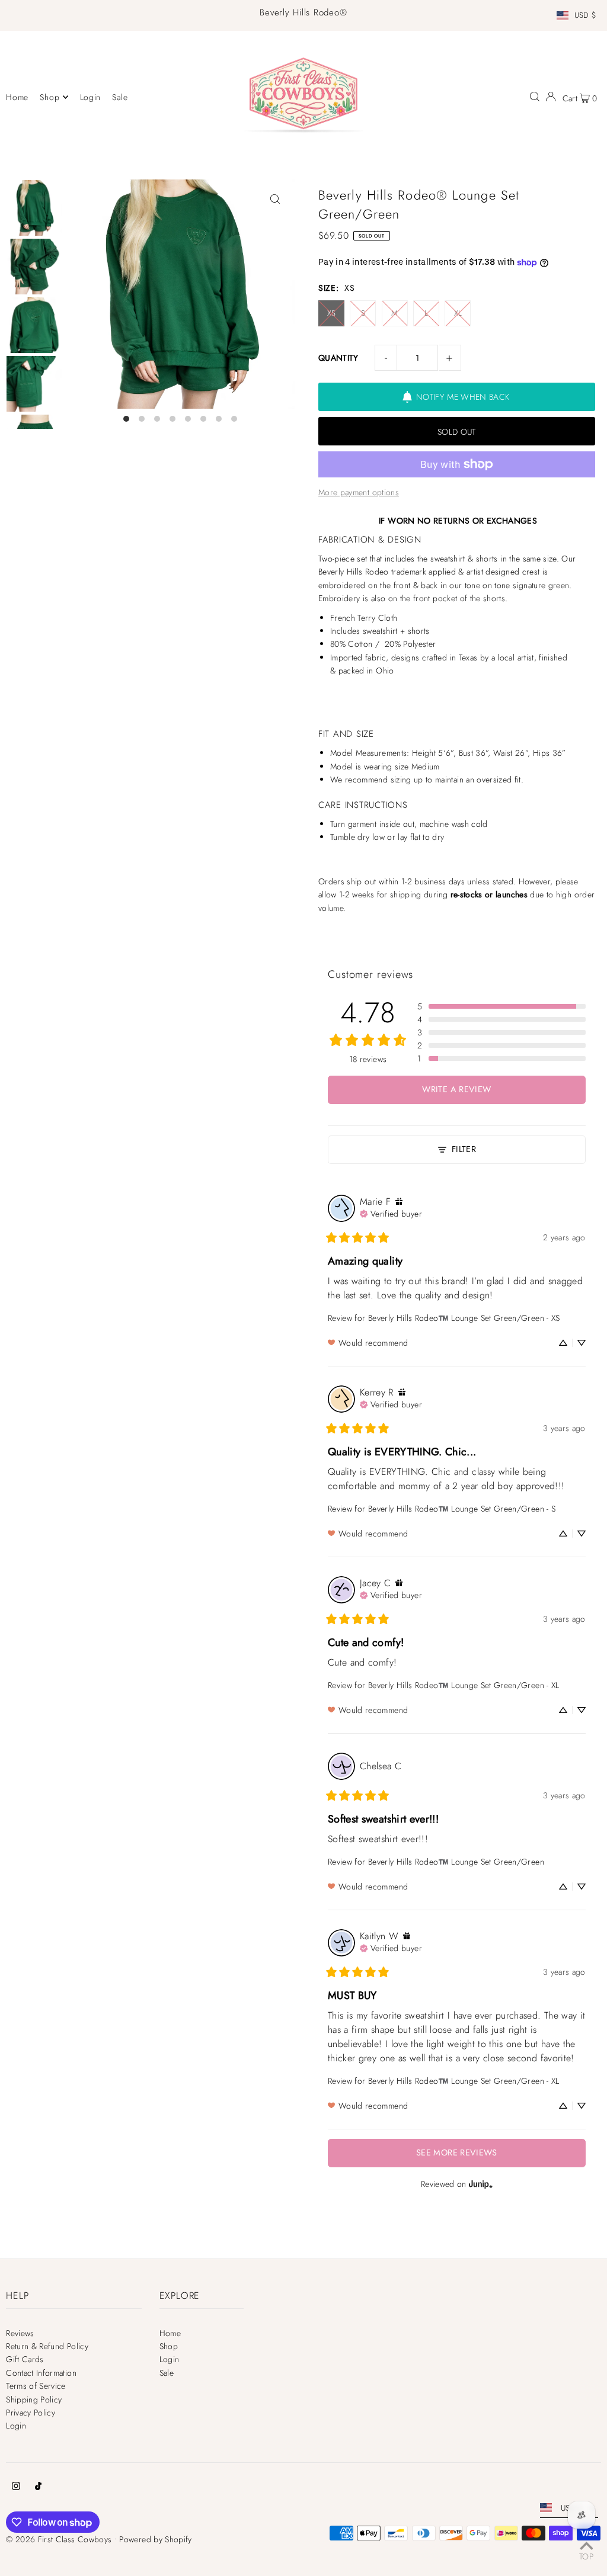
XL (458, 313)
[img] (399, 1202)
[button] (501, 1006)
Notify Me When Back (463, 397)
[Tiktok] (38, 2487)
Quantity (338, 358)
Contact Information (41, 2373)
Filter (464, 1149)
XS (332, 313)
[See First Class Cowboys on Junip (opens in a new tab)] (481, 2184)
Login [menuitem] (91, 97)
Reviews (20, 2333)
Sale (167, 2373)
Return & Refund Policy (47, 2346)
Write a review (456, 1089)
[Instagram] (16, 2487)
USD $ (586, 16)
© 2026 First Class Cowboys (59, 2539)
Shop (169, 2346)
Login (16, 2426)
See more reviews (457, 2152)
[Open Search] (535, 97)
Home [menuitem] (17, 97)
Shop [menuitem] (49, 97)
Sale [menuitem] (120, 97)
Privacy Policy (31, 2413)
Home (170, 2333)
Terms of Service (36, 2386)
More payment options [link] (359, 492)
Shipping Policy (34, 2399)
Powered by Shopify (155, 2539)
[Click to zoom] (275, 199)
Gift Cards (25, 2359)
